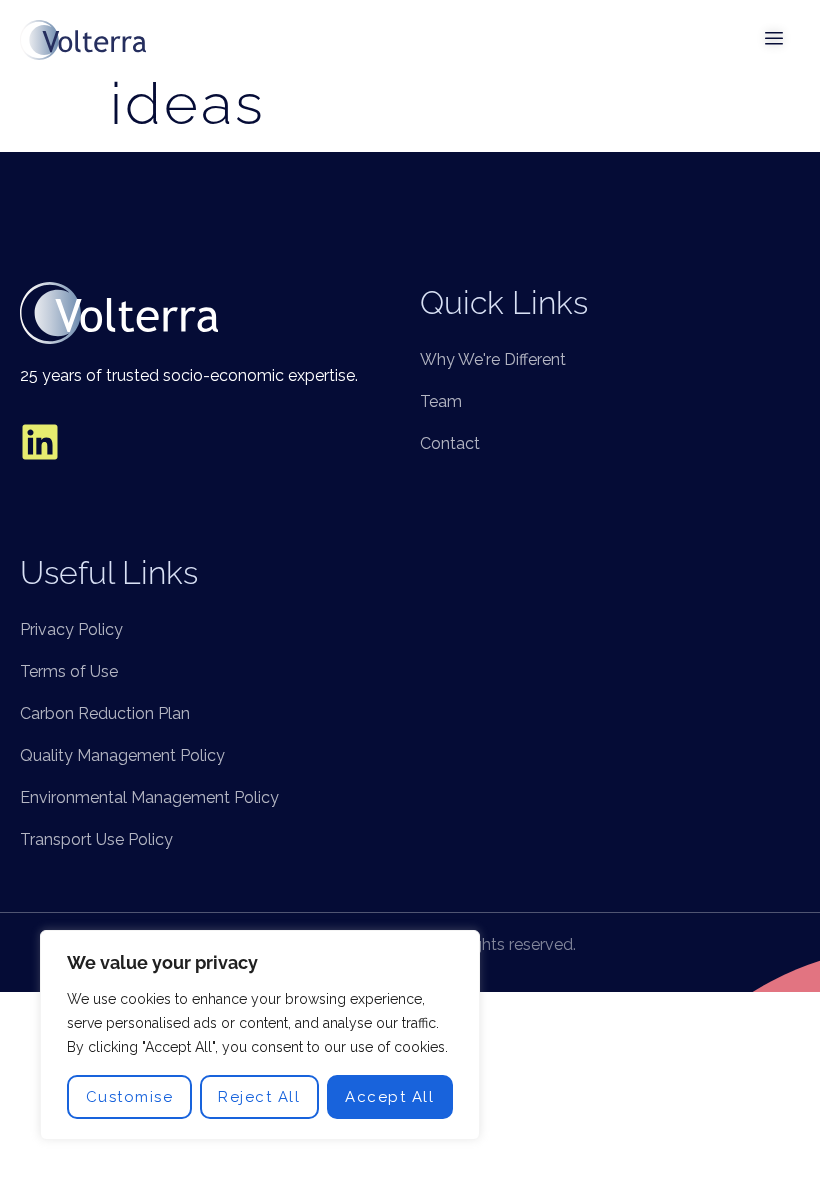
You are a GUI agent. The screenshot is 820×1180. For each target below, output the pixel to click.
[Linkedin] (40, 442)
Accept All (389, 1097)
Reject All (259, 1097)
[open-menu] (775, 40)
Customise (130, 1097)
